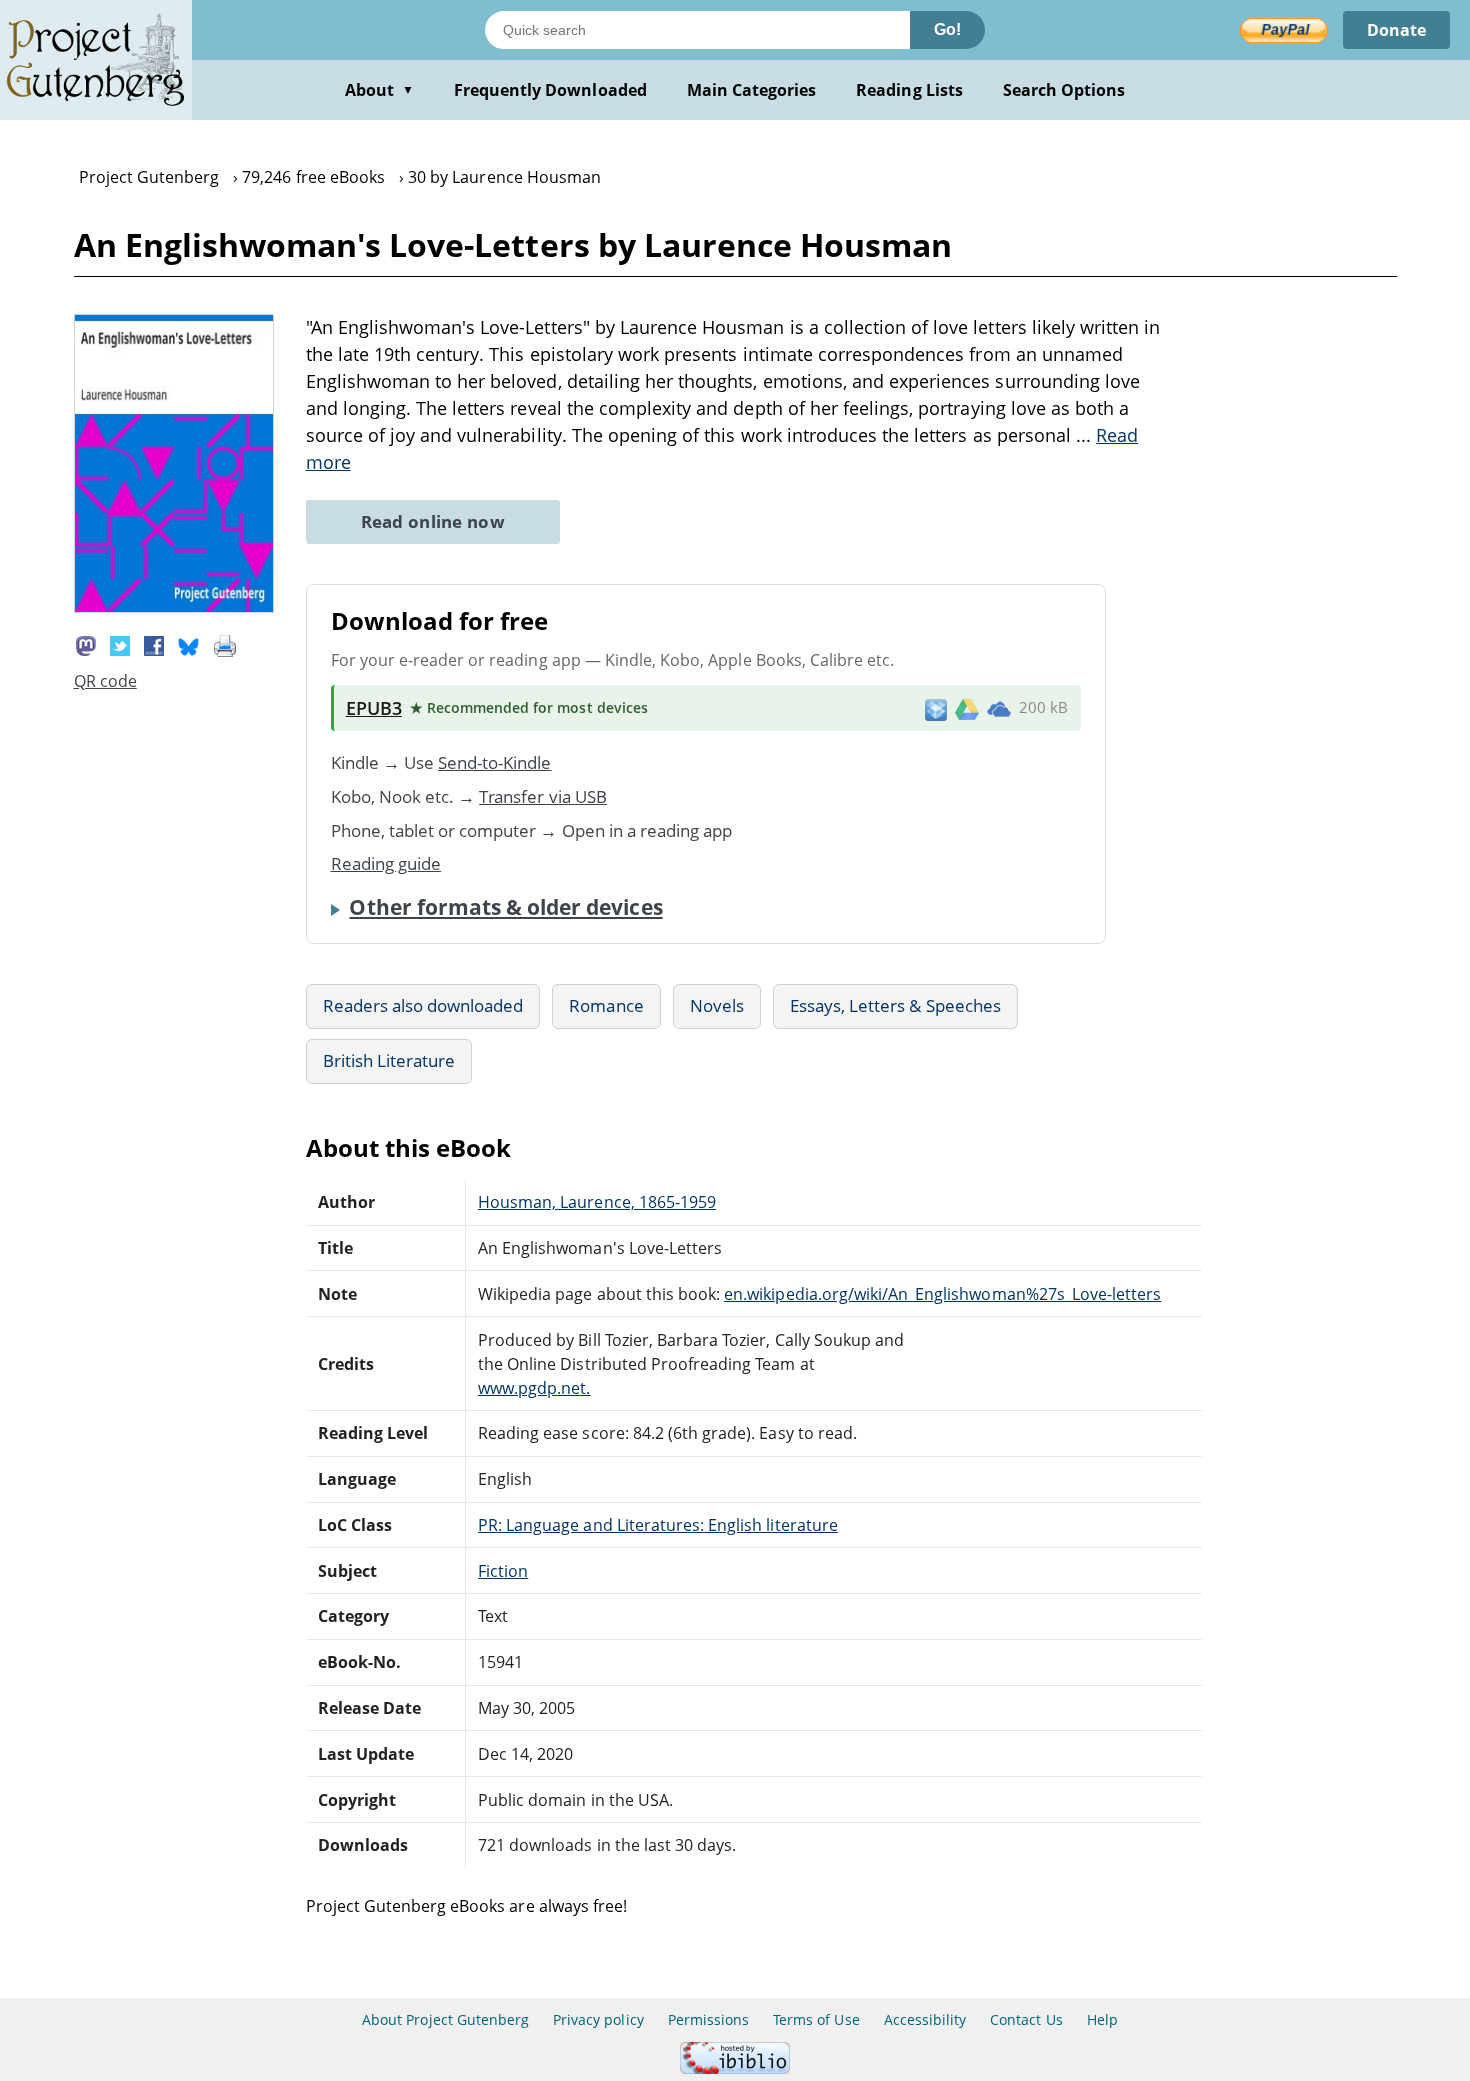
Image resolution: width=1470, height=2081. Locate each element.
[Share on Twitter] (120, 644)
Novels (717, 1005)
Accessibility (925, 2019)
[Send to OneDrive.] (999, 708)
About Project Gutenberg (445, 2019)
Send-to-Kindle (495, 762)
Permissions (708, 2019)
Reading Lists (909, 90)
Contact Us (1026, 2019)
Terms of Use (816, 2019)
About (379, 90)
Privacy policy (598, 2019)
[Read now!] (174, 607)
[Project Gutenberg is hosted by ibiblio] (735, 2068)
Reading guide (386, 863)
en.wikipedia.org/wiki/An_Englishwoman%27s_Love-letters (942, 1294)
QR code (105, 681)
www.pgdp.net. (534, 1388)
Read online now (433, 521)
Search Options (1064, 90)
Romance (606, 1005)
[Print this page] (225, 644)
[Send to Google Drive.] (967, 708)
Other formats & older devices (505, 907)
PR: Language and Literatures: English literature (658, 1525)
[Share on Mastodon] (86, 644)
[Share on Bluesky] (189, 644)
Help (1102, 2019)
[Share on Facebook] (154, 644)
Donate (1396, 30)
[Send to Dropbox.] (936, 708)
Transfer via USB (543, 796)
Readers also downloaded (423, 1005)
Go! (947, 29)
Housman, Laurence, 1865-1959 (597, 1202)
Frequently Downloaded (550, 90)
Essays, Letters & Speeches (895, 1005)
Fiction (503, 1571)
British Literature (389, 1060)
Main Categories (752, 90)
